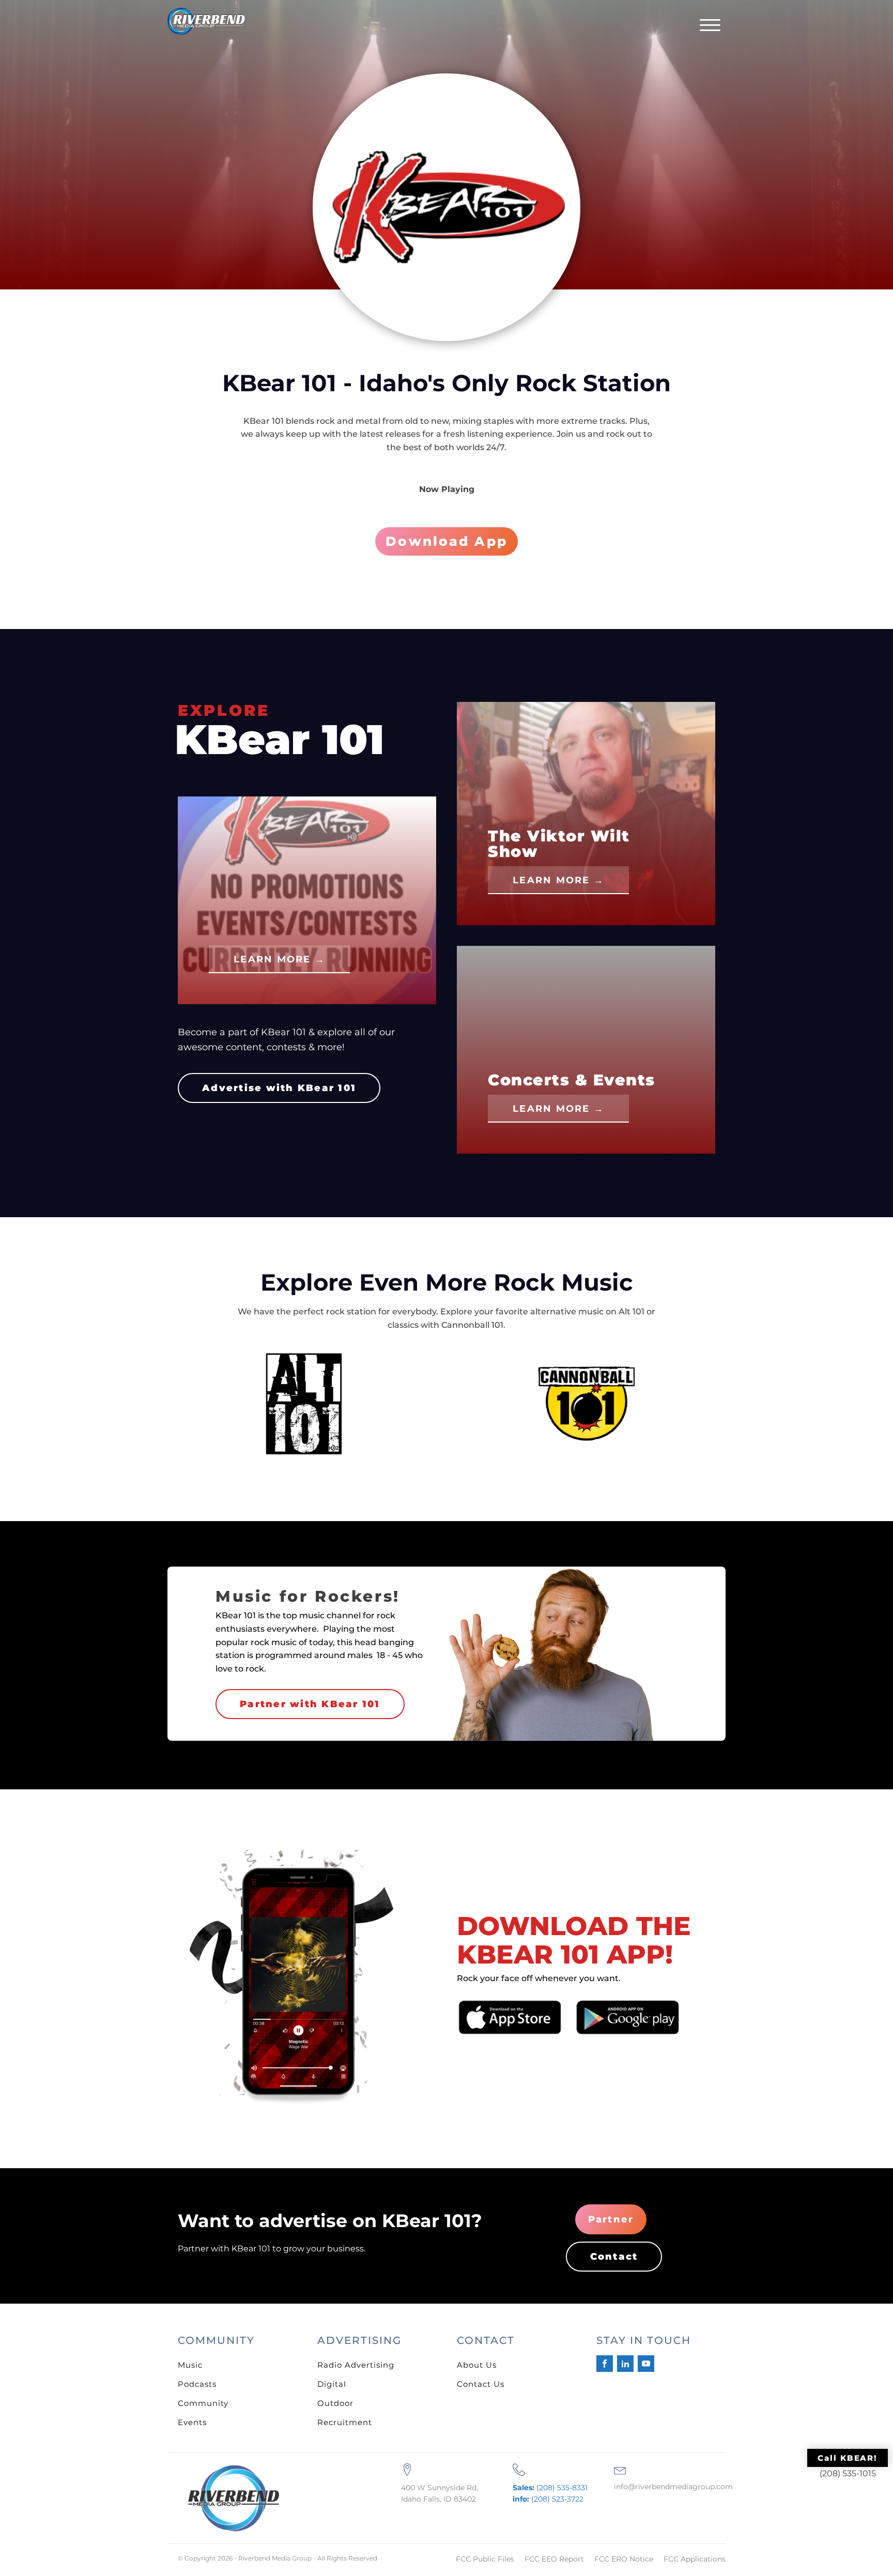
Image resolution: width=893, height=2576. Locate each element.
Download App (446, 541)
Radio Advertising (356, 2365)
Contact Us (481, 2384)
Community (203, 2403)
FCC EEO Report (554, 2559)
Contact (614, 2257)
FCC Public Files (485, 2559)
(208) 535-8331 (550, 2488)
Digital (332, 2384)
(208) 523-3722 (548, 2499)
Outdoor (335, 2403)
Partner (611, 2219)
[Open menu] (710, 25)
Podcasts (197, 2384)
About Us (477, 2365)
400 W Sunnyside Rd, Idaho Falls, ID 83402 (440, 2493)
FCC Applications (695, 2559)
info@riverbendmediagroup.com (673, 2487)
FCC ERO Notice (624, 2559)
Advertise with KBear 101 (279, 1088)
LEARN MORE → (279, 959)
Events (192, 2422)
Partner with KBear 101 (310, 1704)
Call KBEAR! (848, 2458)
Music (190, 2365)
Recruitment (345, 2422)
